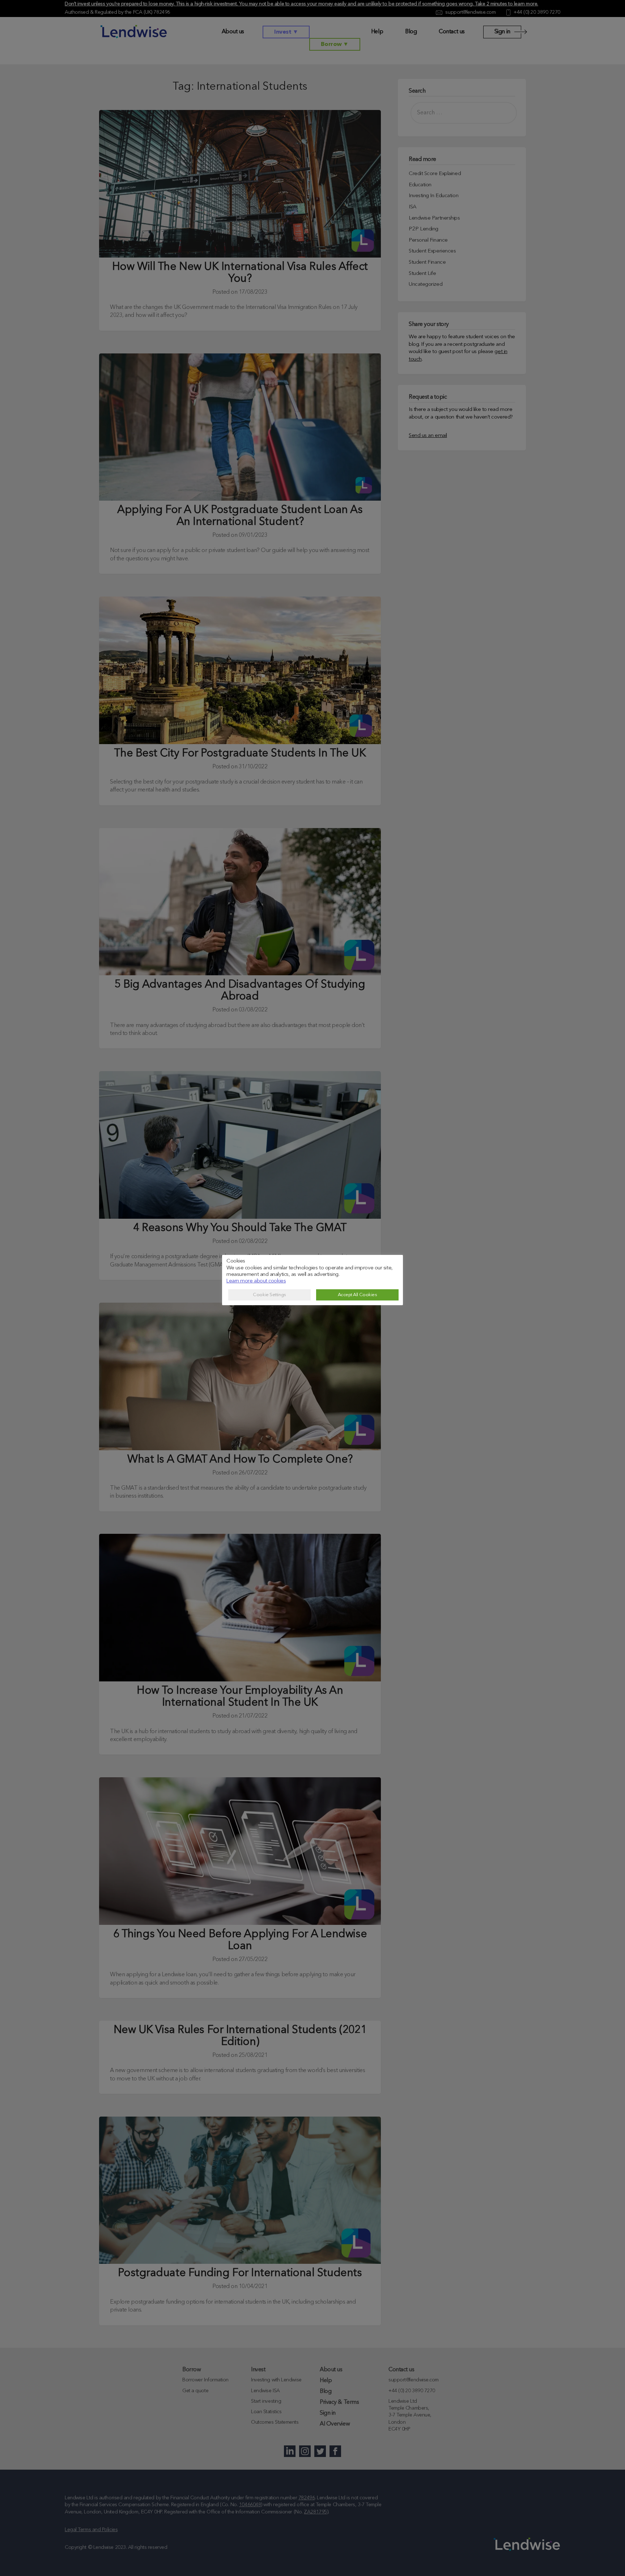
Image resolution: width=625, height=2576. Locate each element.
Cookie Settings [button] (269, 1295)
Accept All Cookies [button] (358, 1295)
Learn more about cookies (256, 1281)
